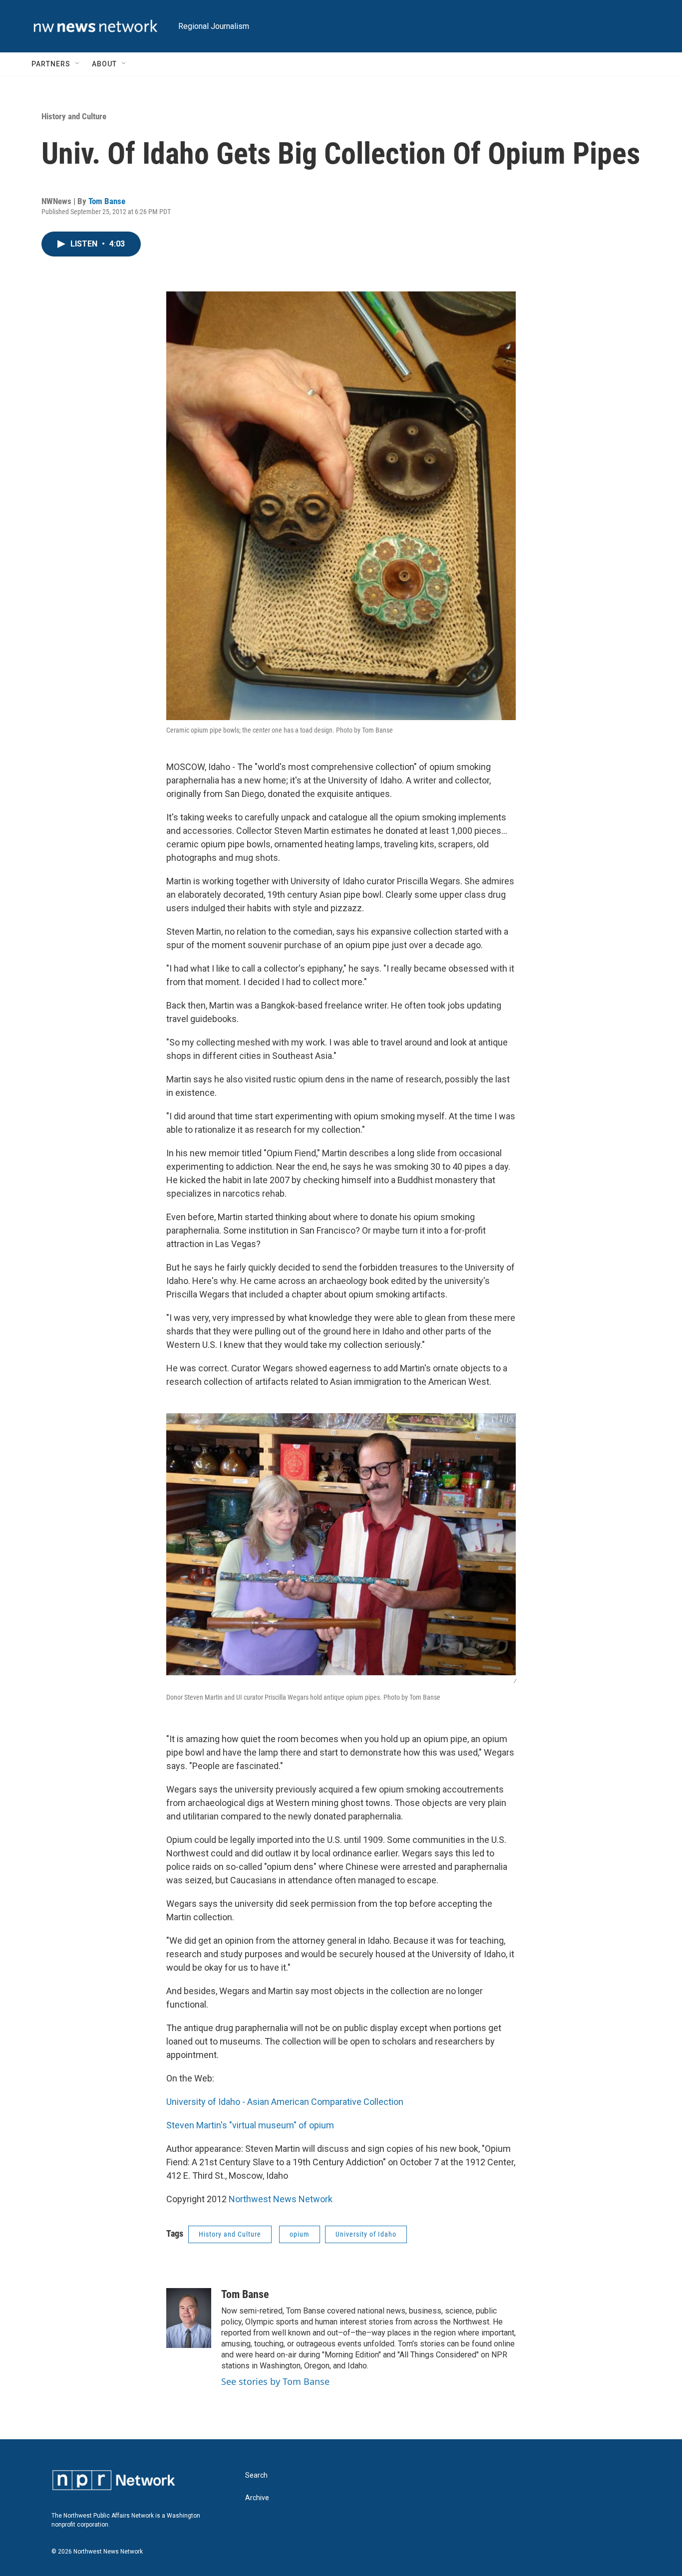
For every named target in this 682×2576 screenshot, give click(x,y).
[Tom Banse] (189, 2318)
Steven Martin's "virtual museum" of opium (250, 2125)
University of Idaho (366, 2234)
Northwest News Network (281, 2199)
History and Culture (74, 116)
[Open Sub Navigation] (78, 64)
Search (256, 2475)
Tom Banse (107, 201)
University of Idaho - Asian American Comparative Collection (285, 2102)
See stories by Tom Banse (275, 2381)
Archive (257, 2498)
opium (300, 2234)
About (104, 64)
